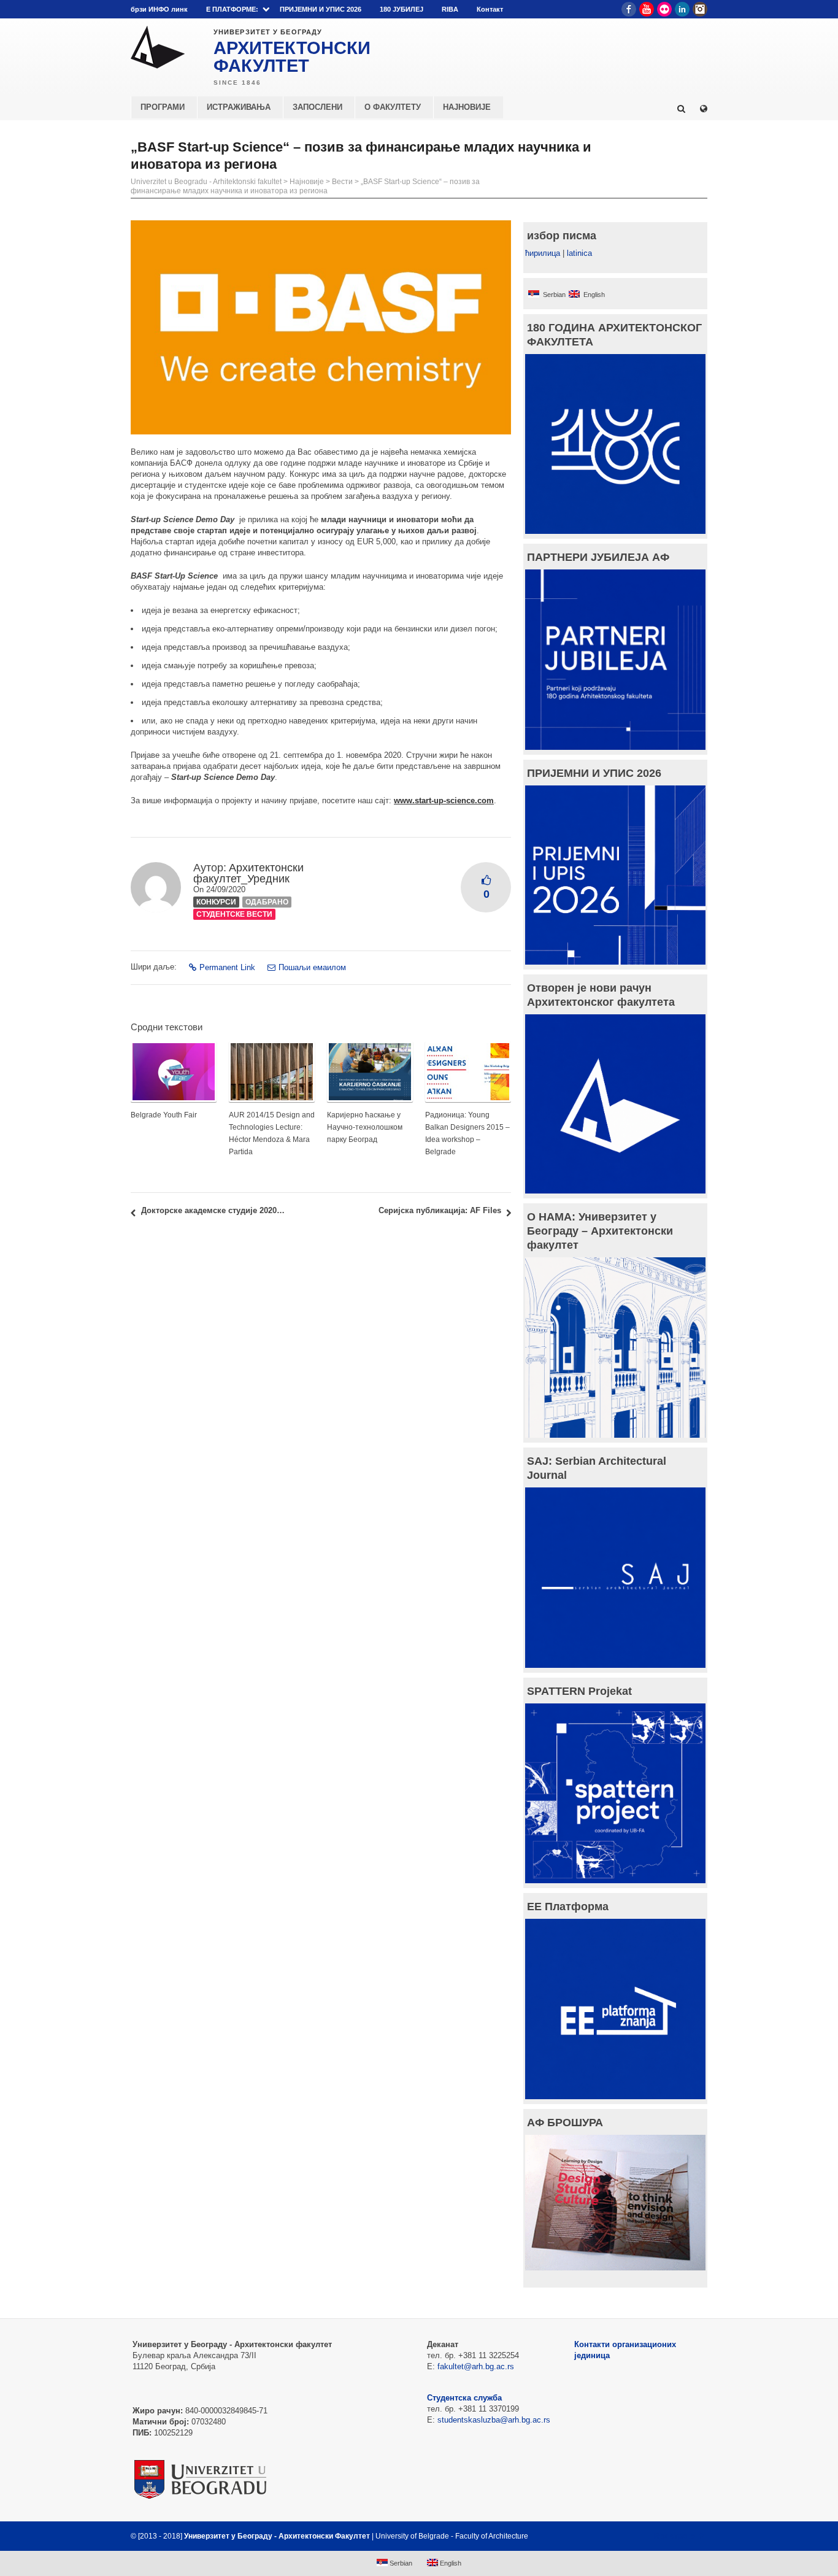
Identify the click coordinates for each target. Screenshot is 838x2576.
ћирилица (543, 253)
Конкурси (216, 902)
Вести (342, 182)
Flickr (664, 9)
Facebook (629, 9)
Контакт (490, 9)
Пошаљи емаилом (312, 967)
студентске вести (234, 914)
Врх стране (675, 2536)
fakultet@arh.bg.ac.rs (476, 2366)
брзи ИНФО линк (159, 9)
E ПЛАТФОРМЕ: (232, 9)
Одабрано (267, 902)
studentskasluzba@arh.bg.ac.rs (494, 2420)
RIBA (450, 9)
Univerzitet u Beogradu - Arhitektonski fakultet (206, 182)
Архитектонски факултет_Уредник (248, 873)
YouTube (647, 9)
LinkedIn (682, 9)
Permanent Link (227, 967)
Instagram (700, 9)
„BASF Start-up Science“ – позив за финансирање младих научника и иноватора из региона (305, 186)
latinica (579, 253)
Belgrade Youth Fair (164, 1115)
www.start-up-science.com (444, 800)
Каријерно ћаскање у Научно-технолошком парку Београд (365, 1127)
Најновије (307, 182)
